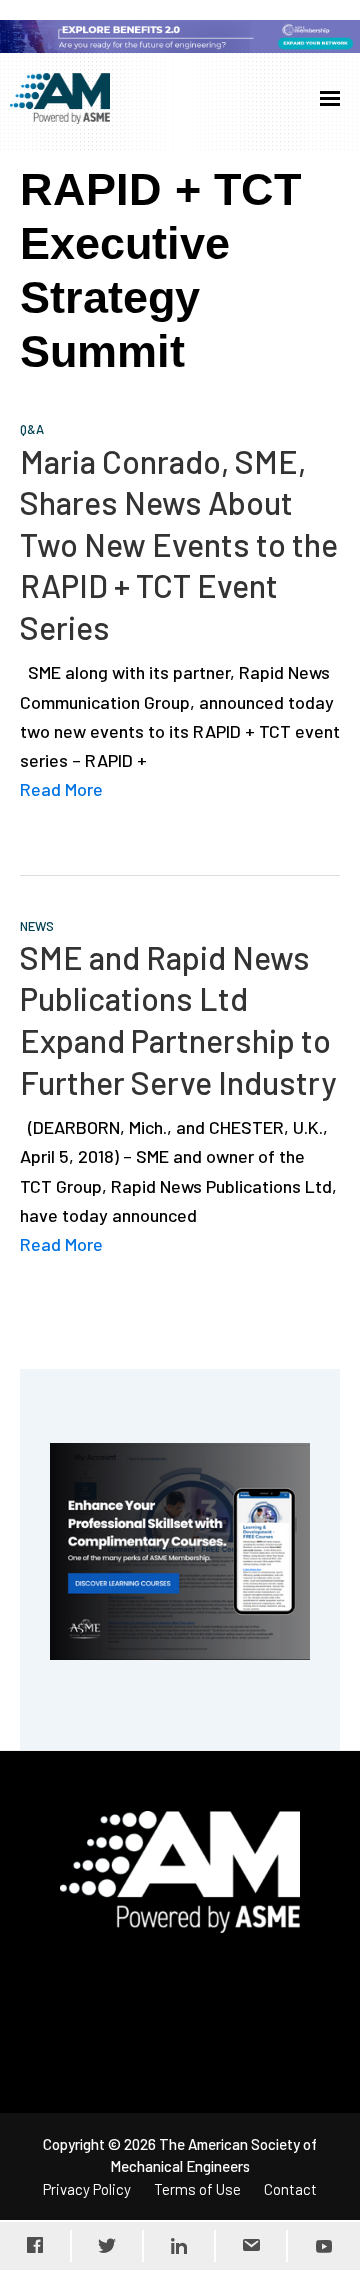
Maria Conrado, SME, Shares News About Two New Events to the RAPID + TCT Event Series (179, 544)
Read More (61, 789)
